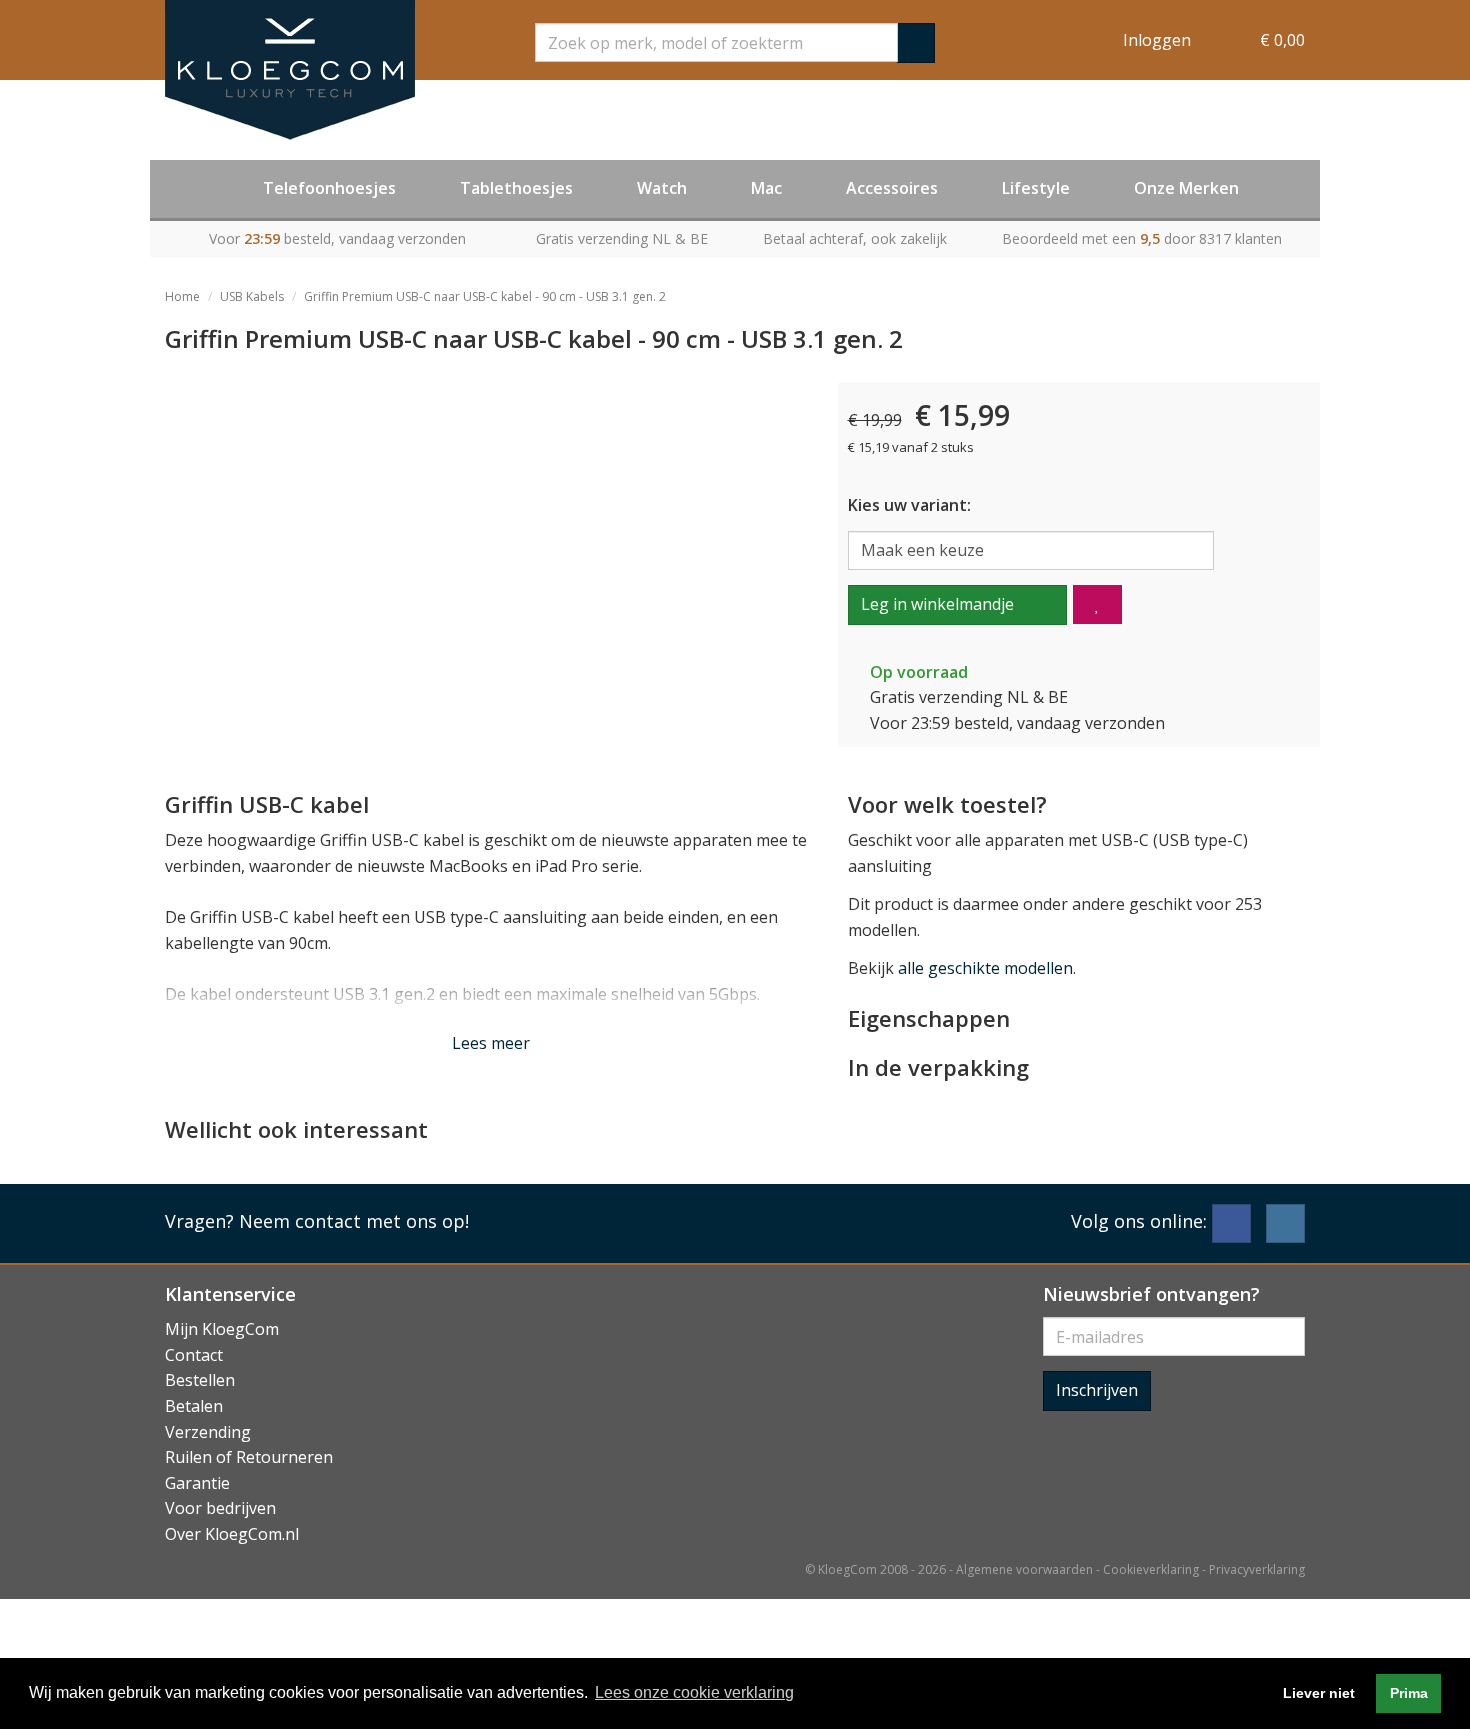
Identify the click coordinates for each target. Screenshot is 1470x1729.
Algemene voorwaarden (1024, 1569)
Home (182, 296)
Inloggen (1157, 40)
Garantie (197, 1483)
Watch (662, 188)
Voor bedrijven (220, 1508)
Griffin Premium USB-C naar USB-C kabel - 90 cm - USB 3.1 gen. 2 (485, 296)
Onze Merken (1186, 188)
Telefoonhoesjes (329, 188)
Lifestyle (1036, 188)
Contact (194, 1355)
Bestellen (200, 1380)
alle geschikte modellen (985, 968)
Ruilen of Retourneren (249, 1457)
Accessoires (892, 188)
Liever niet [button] (1319, 1693)
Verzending (208, 1432)
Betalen (194, 1406)
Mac (766, 188)
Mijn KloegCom (222, 1329)
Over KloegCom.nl (232, 1534)
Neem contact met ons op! (354, 1221)
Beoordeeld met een (1142, 238)
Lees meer (491, 1043)
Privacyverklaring (1257, 1569)
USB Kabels (252, 296)
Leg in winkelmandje (937, 604)
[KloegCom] (290, 70)
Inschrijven (1097, 1390)
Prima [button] (1409, 1693)
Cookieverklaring (1151, 1569)
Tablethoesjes (516, 188)
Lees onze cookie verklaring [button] (694, 1692)
